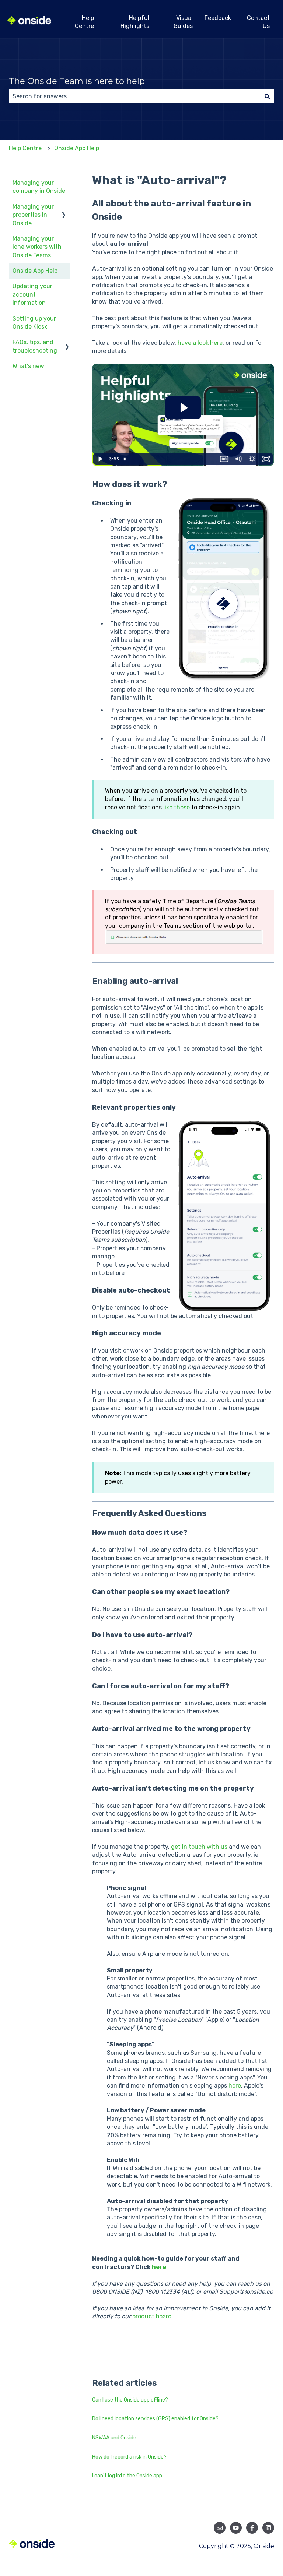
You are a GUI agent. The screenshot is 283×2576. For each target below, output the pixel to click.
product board (152, 2316)
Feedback (218, 18)
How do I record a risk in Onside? (129, 2457)
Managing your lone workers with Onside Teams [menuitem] (37, 247)
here (235, 2086)
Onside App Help (77, 148)
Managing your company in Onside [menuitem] (39, 187)
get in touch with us (199, 1847)
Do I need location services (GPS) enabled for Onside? (155, 2419)
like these (177, 807)
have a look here (200, 343)
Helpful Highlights (135, 22)
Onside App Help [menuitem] (35, 271)
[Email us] (220, 2528)
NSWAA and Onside (114, 2438)
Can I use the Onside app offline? (130, 2400)
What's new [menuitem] (28, 366)
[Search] (267, 96)
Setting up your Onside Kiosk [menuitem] (34, 323)
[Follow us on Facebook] (252, 2528)
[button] (64, 207)
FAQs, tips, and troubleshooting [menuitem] (35, 346)
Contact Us (258, 22)
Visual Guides (183, 22)
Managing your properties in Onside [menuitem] (33, 215)
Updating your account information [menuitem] (32, 294)
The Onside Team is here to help (77, 81)
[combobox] (134, 96)
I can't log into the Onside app (127, 2476)
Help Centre (84, 22)
